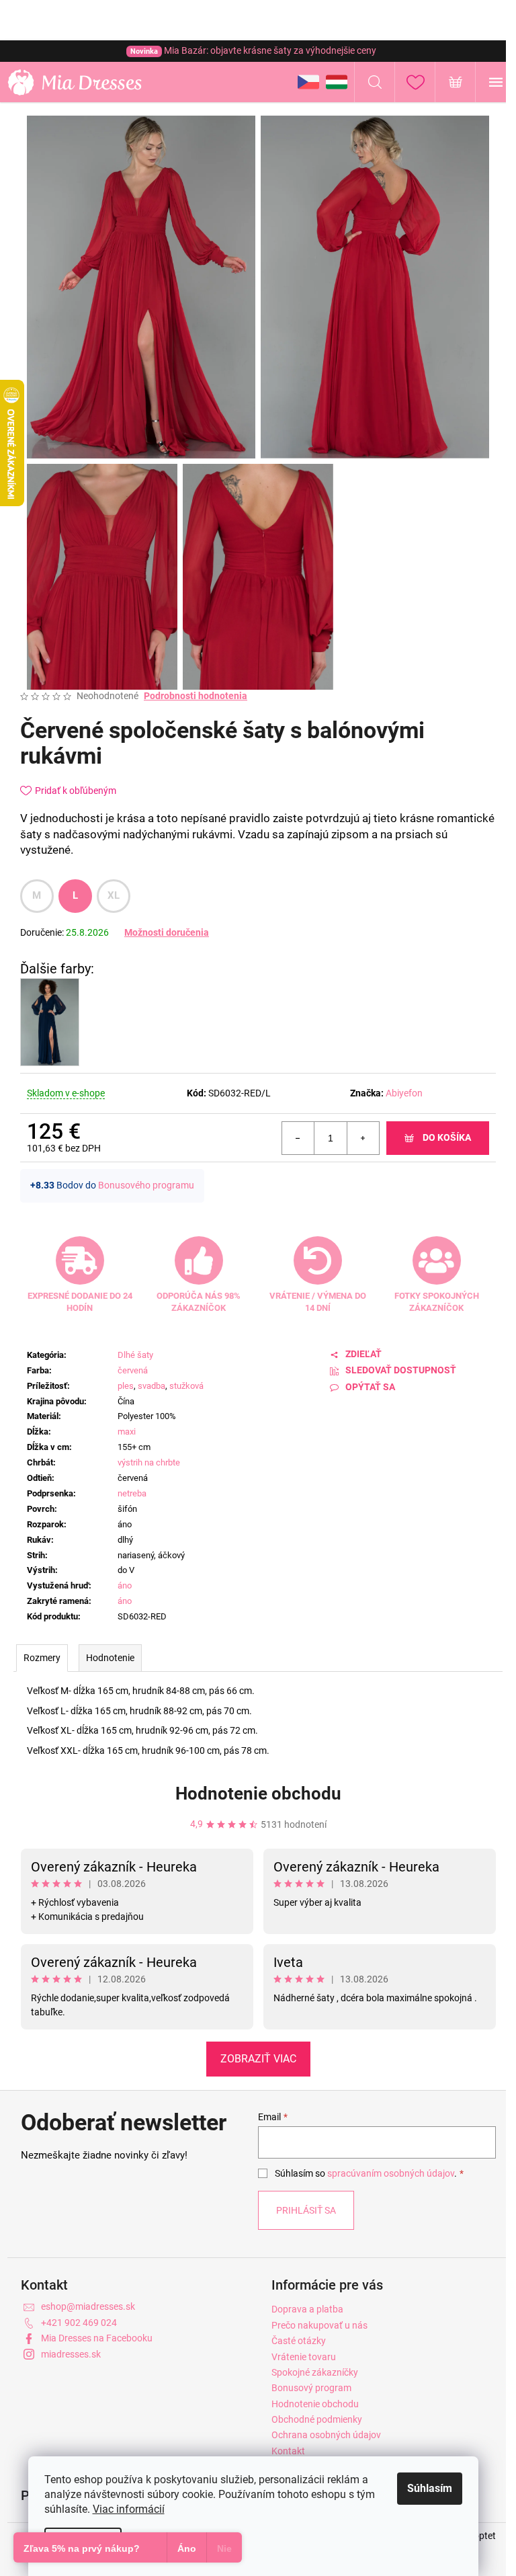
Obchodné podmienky (317, 2419)
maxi (127, 1432)
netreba (132, 1493)
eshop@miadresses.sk (88, 2306)
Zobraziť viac (258, 2059)
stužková (186, 1386)
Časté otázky (299, 2341)
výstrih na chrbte (149, 1462)
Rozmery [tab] (42, 1658)
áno (125, 1585)
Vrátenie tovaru (304, 2357)
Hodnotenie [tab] (110, 1658)
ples (126, 1386)
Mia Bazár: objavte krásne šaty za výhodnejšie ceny (253, 50)
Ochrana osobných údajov (326, 2435)
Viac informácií (129, 2509)
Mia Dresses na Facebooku (97, 2338)
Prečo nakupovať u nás (319, 2325)
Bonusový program (311, 2388)
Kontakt (288, 2451)
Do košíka (447, 1137)
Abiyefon (404, 1093)
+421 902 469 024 (79, 2323)
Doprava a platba (307, 2309)
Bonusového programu (146, 1185)
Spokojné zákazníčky (315, 2372)
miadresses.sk (71, 2354)
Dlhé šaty (135, 1355)
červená (133, 1370)
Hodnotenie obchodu (258, 1794)
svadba (152, 1386)
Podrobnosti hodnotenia (196, 696)
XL (114, 895)
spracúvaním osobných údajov (391, 2173)
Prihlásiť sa (306, 2210)
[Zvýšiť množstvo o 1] (363, 1138)
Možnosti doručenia (167, 932)
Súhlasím (430, 2488)
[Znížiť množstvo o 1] (298, 1138)
